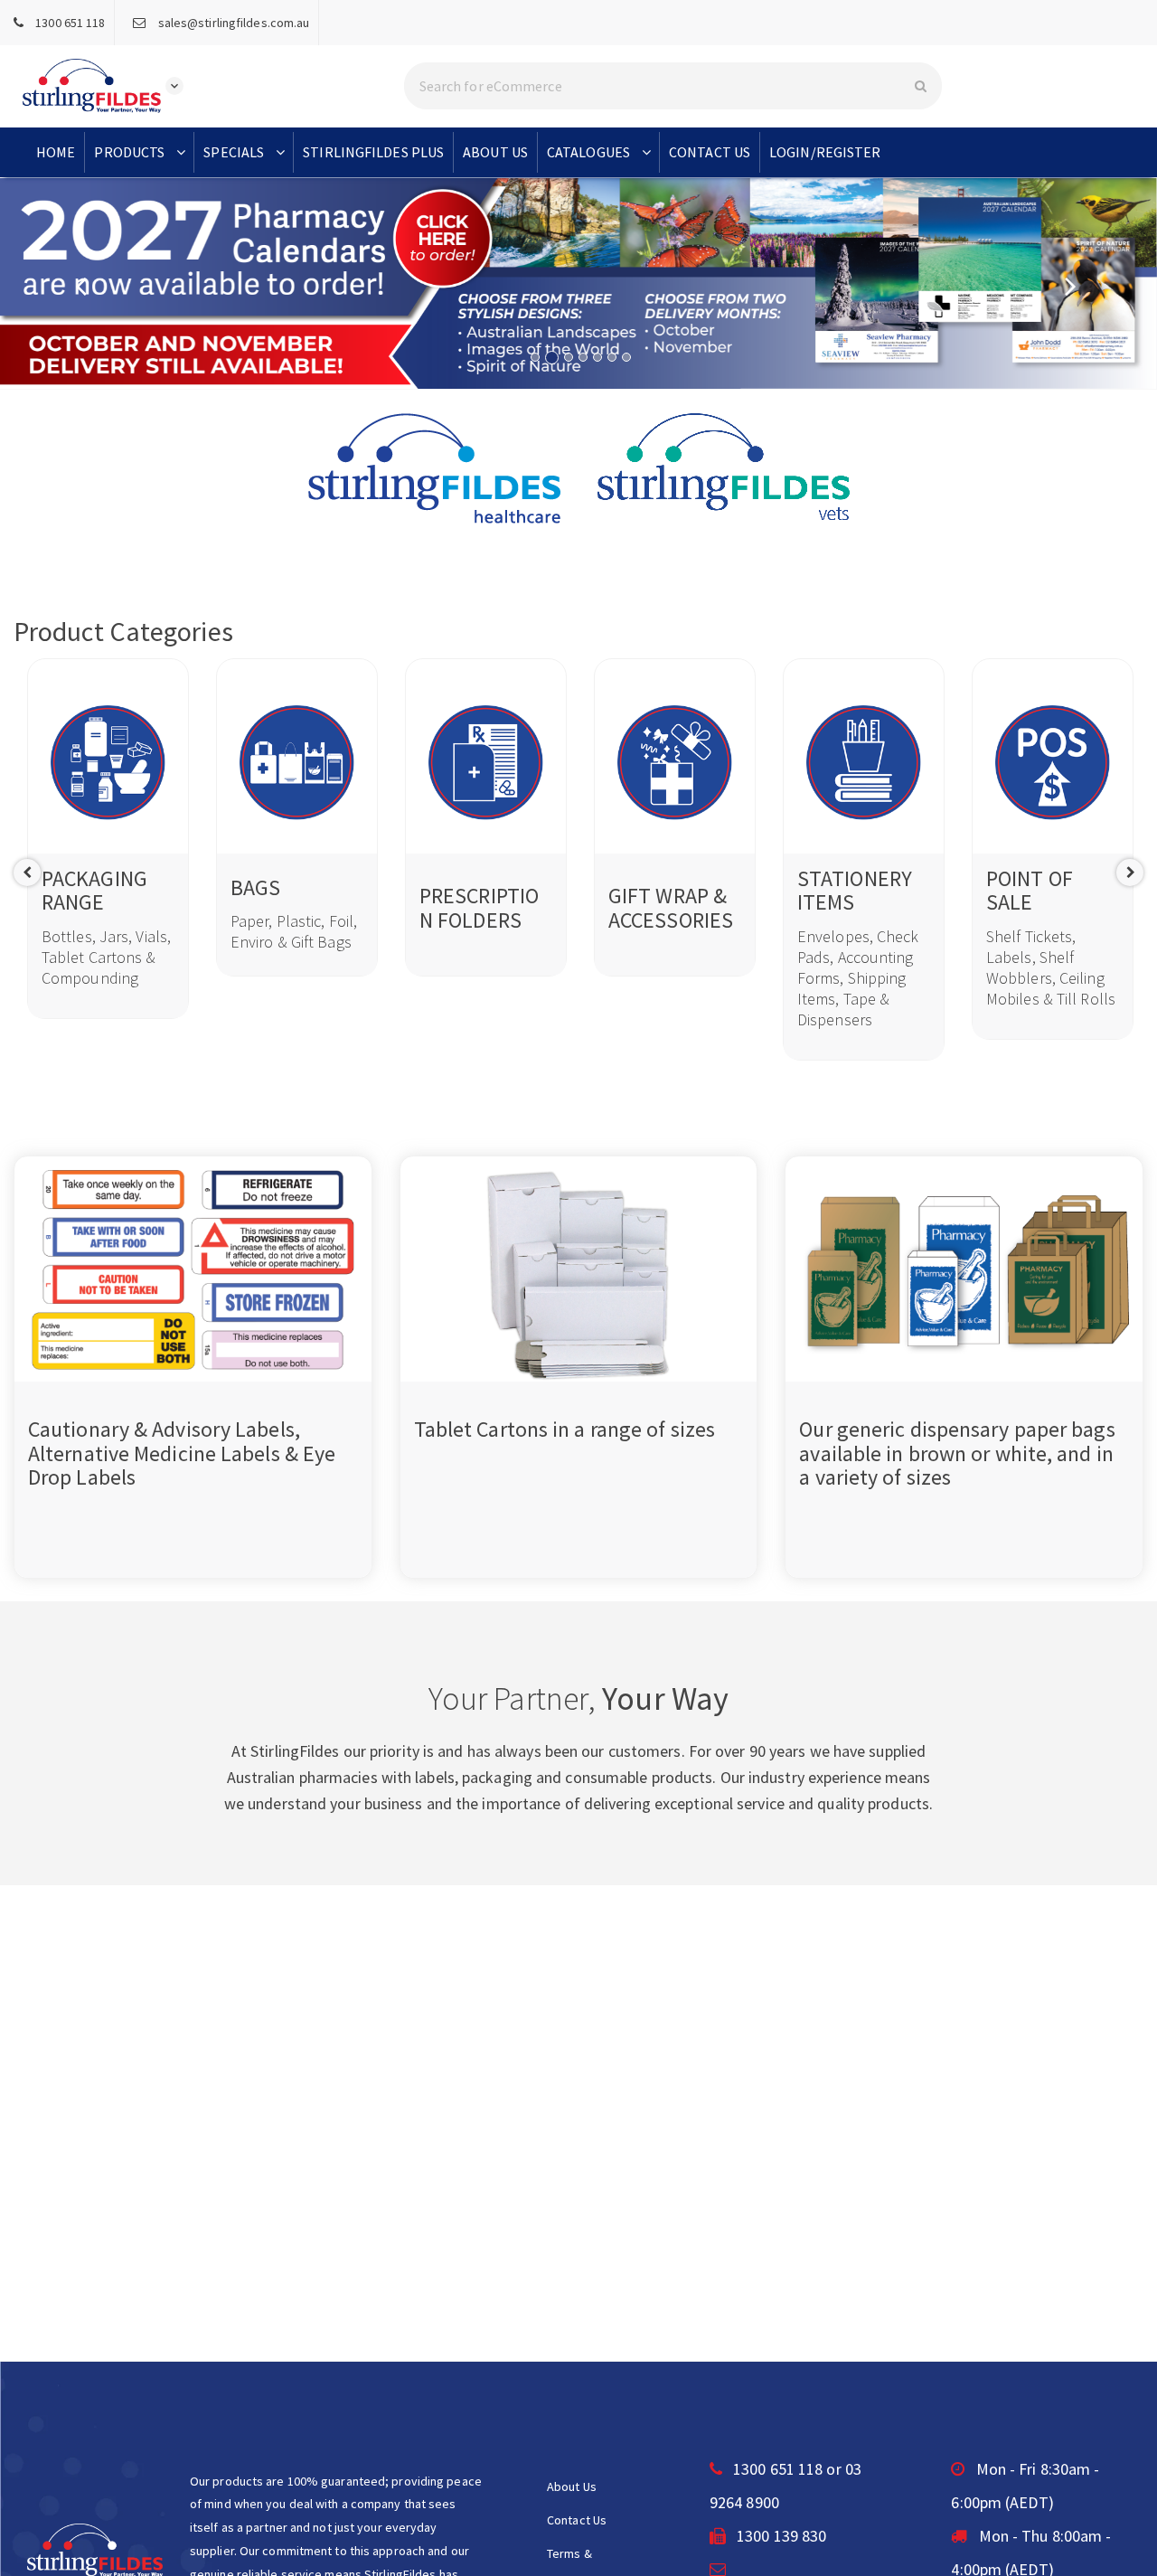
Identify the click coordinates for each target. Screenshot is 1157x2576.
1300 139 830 (780, 2536)
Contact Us (710, 152)
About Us (495, 152)
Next (1130, 873)
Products (129, 152)
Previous (27, 873)
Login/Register (825, 152)
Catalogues (588, 152)
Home (56, 152)
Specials (234, 152)
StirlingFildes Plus (373, 152)
